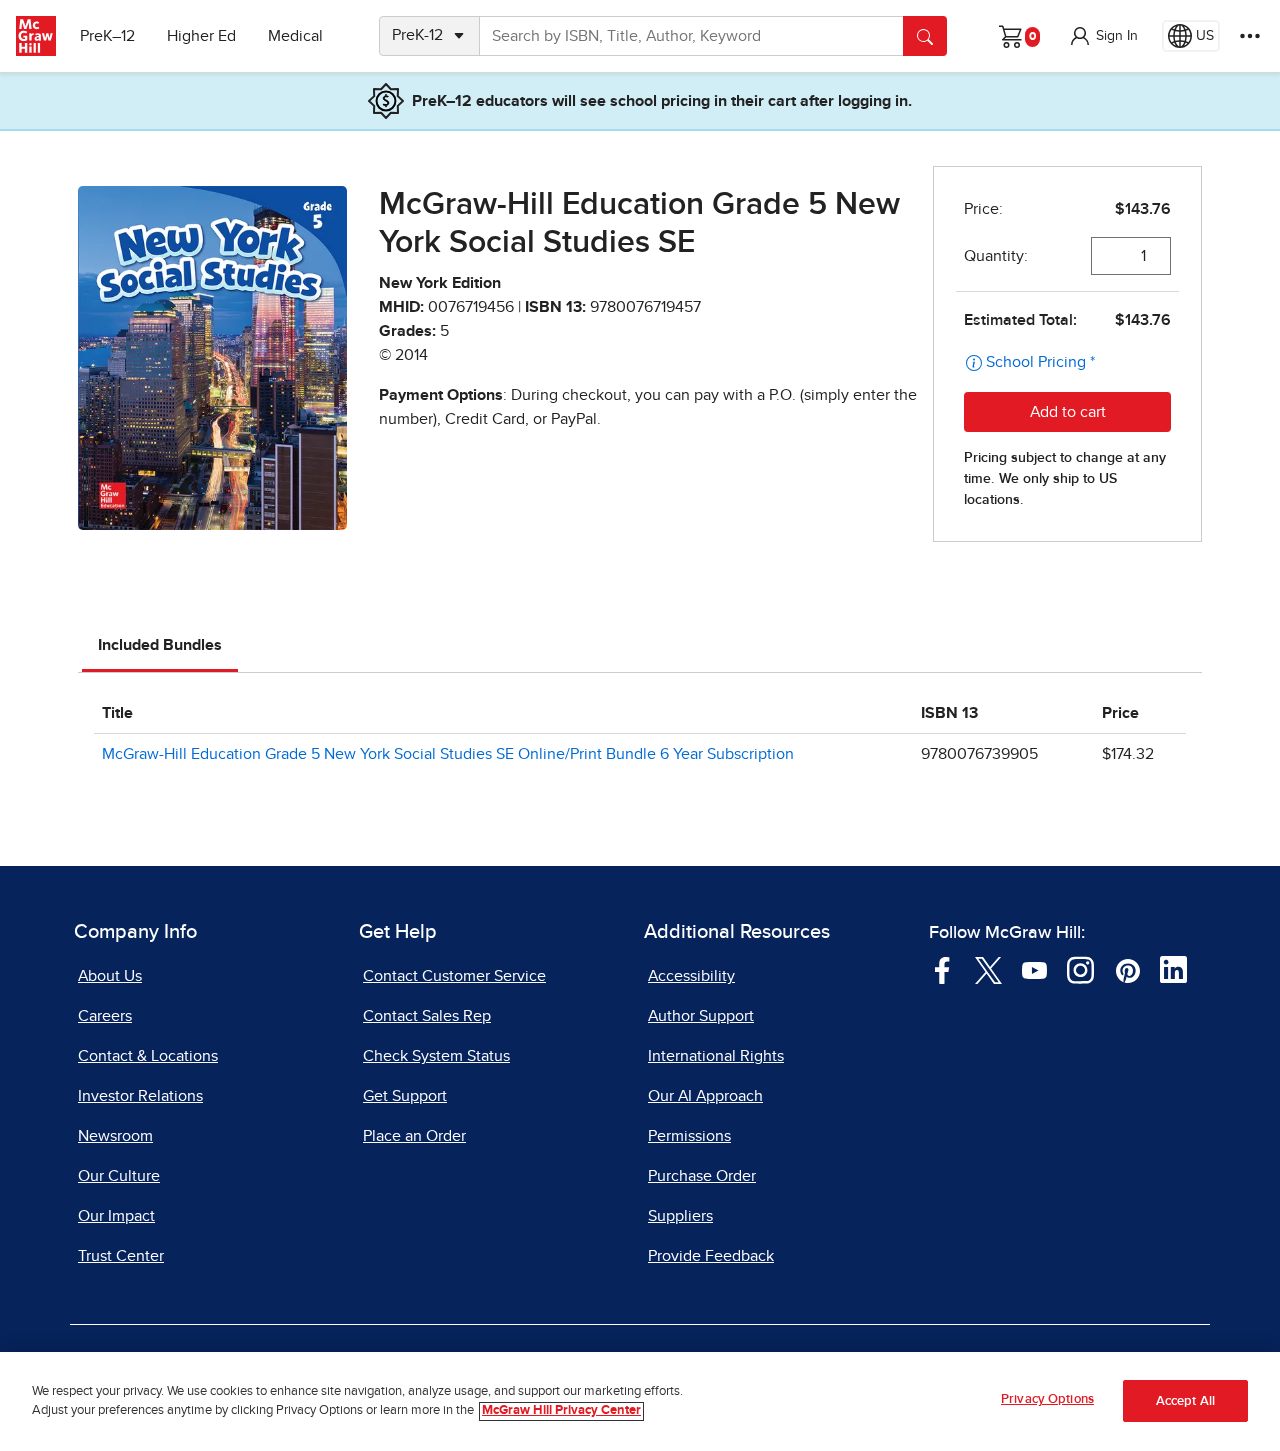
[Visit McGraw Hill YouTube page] (1034, 969)
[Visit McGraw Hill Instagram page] (1080, 969)
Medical (295, 36)
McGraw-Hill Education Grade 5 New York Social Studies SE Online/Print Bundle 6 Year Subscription (448, 754)
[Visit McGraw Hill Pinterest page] (1127, 969)
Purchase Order (702, 1176)
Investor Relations (140, 1096)
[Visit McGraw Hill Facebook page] (942, 969)
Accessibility (691, 976)
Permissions (689, 1136)
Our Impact (116, 1216)
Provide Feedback (711, 1256)
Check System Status (436, 1056)
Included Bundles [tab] (160, 645)
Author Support (701, 1016)
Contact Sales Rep (427, 1016)
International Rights (716, 1056)
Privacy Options (1047, 1399)
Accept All (1185, 1401)
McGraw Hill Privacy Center (561, 1411)
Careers (105, 1016)
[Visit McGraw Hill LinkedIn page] (1173, 969)
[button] (1103, 36)
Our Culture (119, 1176)
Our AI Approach (705, 1096)
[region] (640, 1401)
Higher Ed (201, 36)
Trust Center (121, 1256)
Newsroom (115, 1136)
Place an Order (414, 1136)
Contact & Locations (148, 1056)
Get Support (405, 1096)
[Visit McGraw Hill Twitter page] (988, 969)
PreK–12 (107, 36)
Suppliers (680, 1216)
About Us (110, 976)
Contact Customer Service (454, 976)
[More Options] (1250, 36)
